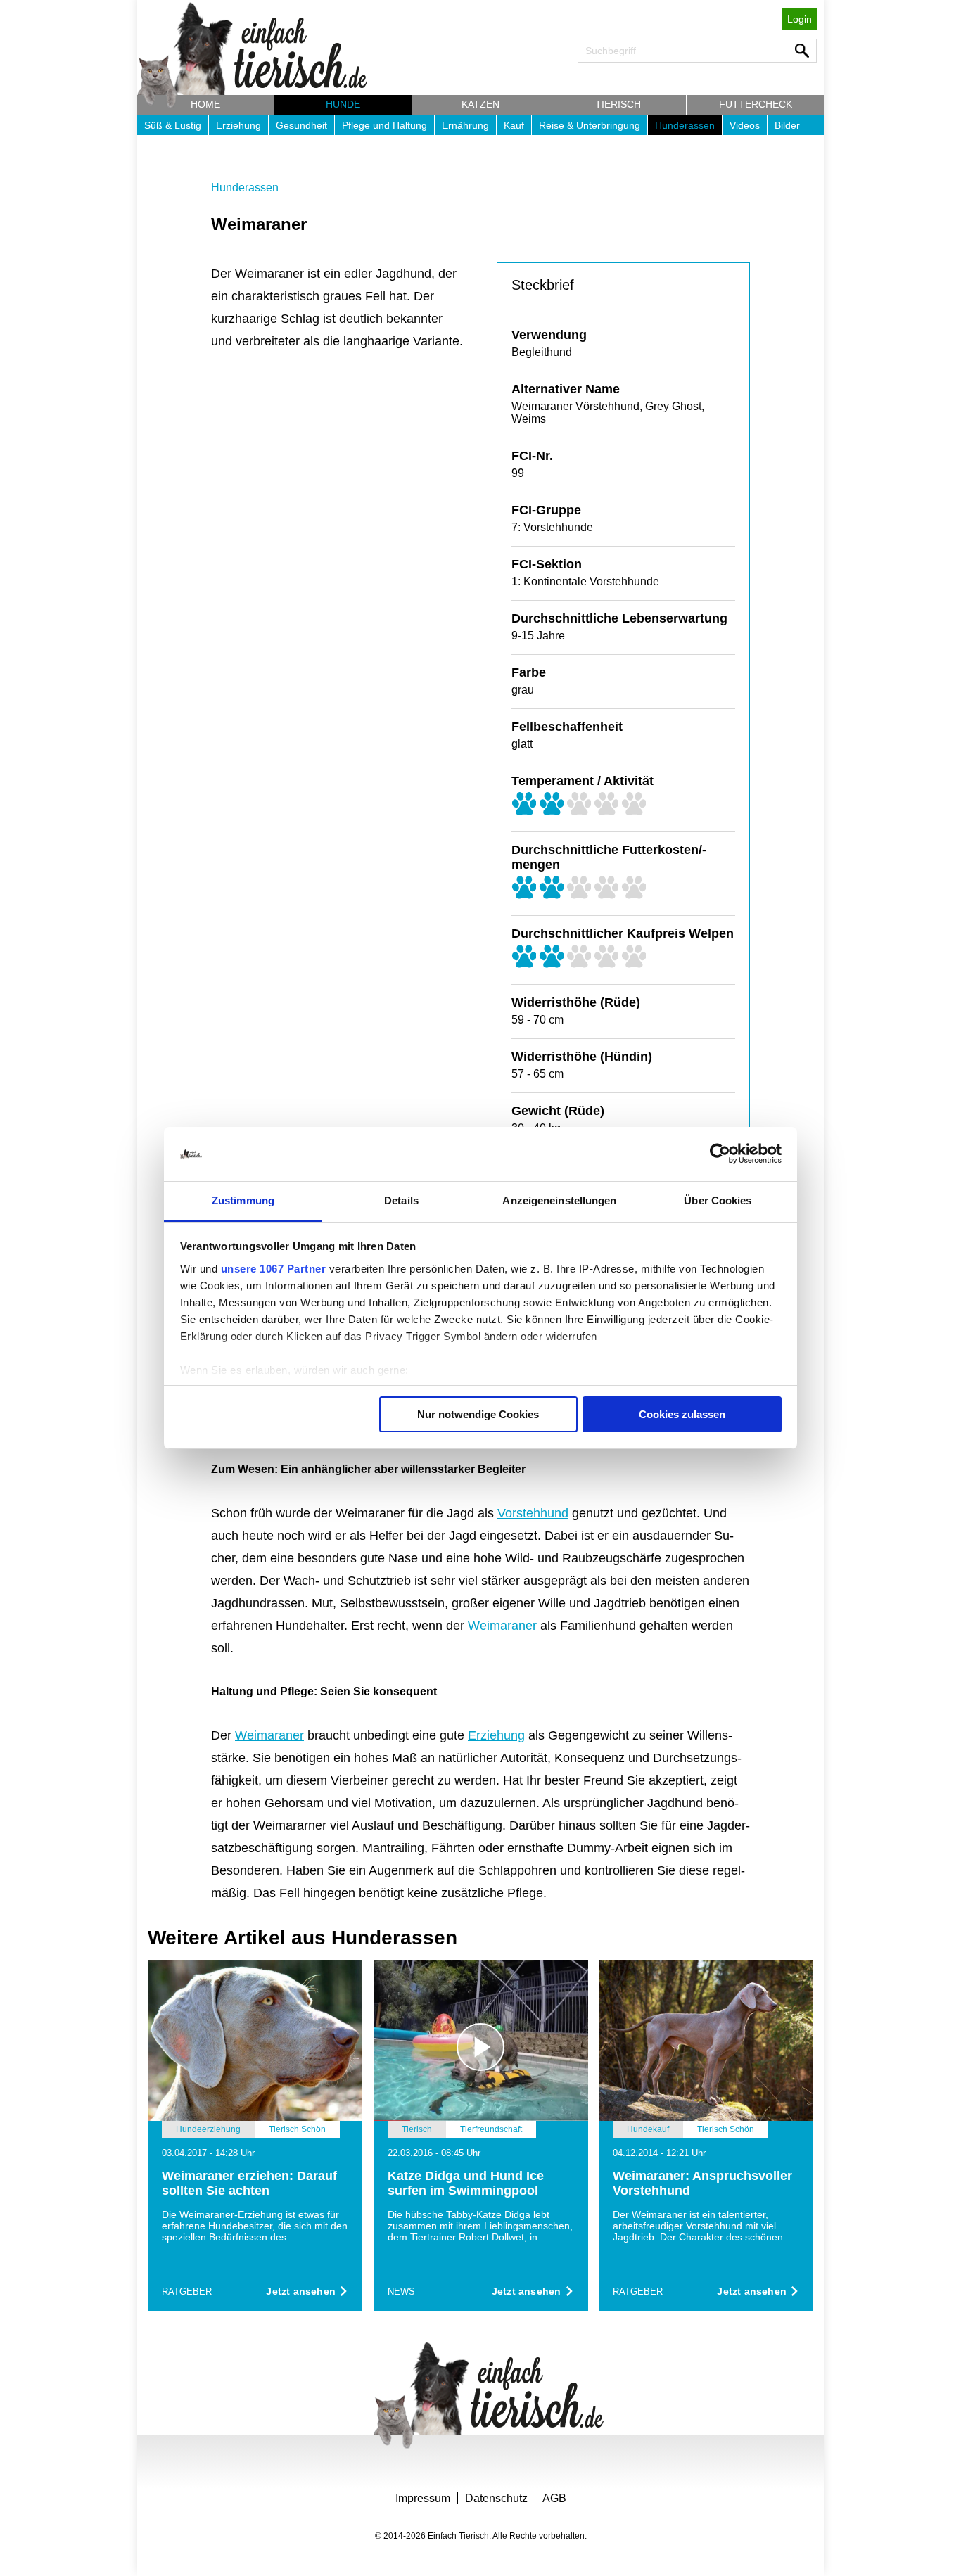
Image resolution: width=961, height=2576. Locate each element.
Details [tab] (401, 1200)
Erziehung (496, 1735)
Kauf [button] (514, 125)
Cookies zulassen (682, 1414)
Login (800, 19)
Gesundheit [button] (301, 125)
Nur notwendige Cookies (478, 1414)
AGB (554, 2498)
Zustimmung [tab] (243, 1200)
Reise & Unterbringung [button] (590, 125)
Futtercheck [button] (756, 104)
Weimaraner (502, 1626)
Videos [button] (745, 125)
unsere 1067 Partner (274, 1269)
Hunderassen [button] (685, 125)
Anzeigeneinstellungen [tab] (559, 1200)
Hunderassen (245, 187)
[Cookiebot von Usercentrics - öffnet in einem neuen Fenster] (720, 1154)
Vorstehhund (533, 1513)
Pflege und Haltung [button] (384, 125)
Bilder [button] (787, 125)
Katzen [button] (480, 104)
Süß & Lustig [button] (173, 125)
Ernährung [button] (465, 125)
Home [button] (205, 104)
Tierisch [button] (618, 104)
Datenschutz (496, 2498)
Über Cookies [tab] (718, 1200)
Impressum (423, 2498)
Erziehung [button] (238, 125)
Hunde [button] (343, 104)
